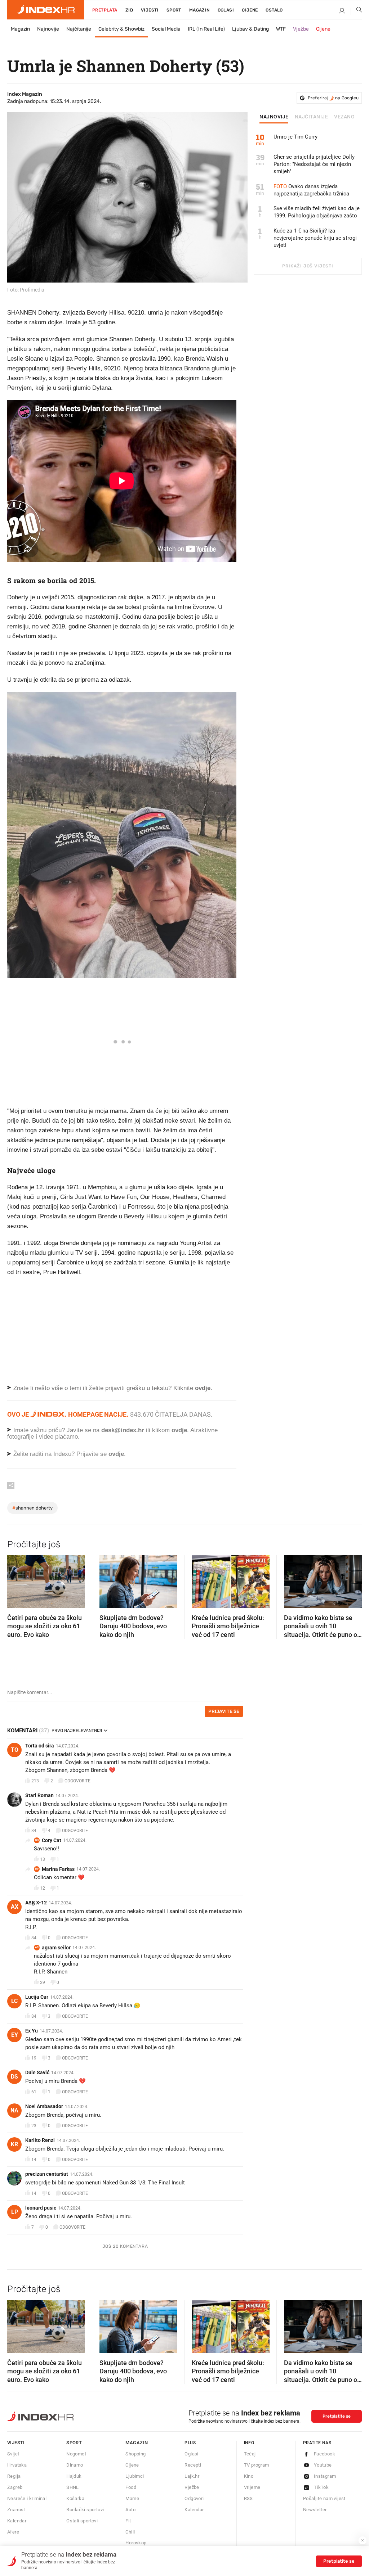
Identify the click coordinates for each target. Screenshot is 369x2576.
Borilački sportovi (85, 2510)
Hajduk (74, 2476)
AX (15, 1907)
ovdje (179, 1430)
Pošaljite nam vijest (324, 2498)
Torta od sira (40, 1746)
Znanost (16, 2510)
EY (15, 2035)
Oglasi (226, 10)
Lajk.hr (192, 2476)
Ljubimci (135, 2476)
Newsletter (315, 2510)
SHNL (73, 2487)
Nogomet (76, 2454)
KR (14, 2144)
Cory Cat (52, 1840)
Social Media (166, 29)
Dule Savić (37, 2072)
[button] (16, 1579)
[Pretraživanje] (356, 11)
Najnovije (48, 29)
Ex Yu (32, 2031)
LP (15, 2212)
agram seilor (56, 1948)
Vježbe (301, 29)
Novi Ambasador (44, 2106)
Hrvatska (17, 2465)
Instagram (325, 2476)
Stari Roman (39, 1795)
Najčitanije (79, 29)
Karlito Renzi (40, 2140)
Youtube (323, 2465)
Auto (130, 2510)
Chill (130, 2532)
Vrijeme (252, 2487)
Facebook (324, 2454)
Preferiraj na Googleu (333, 98)
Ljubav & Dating (250, 29)
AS (37, 1947)
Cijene (250, 10)
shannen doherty (32, 1508)
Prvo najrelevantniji (77, 1731)
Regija (14, 2476)
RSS (248, 2498)
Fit (128, 2521)
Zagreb (15, 2487)
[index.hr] (46, 10)
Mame (132, 2498)
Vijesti (150, 10)
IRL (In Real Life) (206, 29)
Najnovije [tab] (274, 117)
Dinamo (75, 2465)
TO (15, 1750)
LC (14, 2001)
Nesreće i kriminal (27, 2498)
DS (14, 2077)
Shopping (135, 2454)
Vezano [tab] (344, 117)
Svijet (13, 2454)
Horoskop (136, 2543)
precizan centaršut (47, 2174)
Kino (249, 2476)
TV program (257, 2465)
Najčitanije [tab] (312, 117)
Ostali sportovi (82, 2521)
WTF (281, 29)
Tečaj (250, 2454)
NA (14, 2110)
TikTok (321, 2487)
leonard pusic (41, 2208)
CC (37, 1840)
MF (37, 1869)
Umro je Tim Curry (295, 137)
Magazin (20, 29)
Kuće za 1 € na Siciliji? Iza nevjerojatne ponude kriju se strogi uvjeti (315, 238)
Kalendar (17, 2521)
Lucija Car (37, 1997)
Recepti (193, 2465)
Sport (174, 10)
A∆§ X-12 (36, 1903)
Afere (13, 2532)
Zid (129, 10)
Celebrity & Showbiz (121, 29)
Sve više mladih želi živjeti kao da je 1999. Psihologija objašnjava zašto (317, 212)
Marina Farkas (58, 1869)
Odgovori (194, 2498)
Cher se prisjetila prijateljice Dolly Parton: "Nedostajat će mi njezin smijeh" (314, 164)
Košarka (75, 2498)
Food (131, 2487)
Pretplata (105, 10)
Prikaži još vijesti (308, 266)
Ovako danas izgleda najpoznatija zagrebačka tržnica (311, 190)
